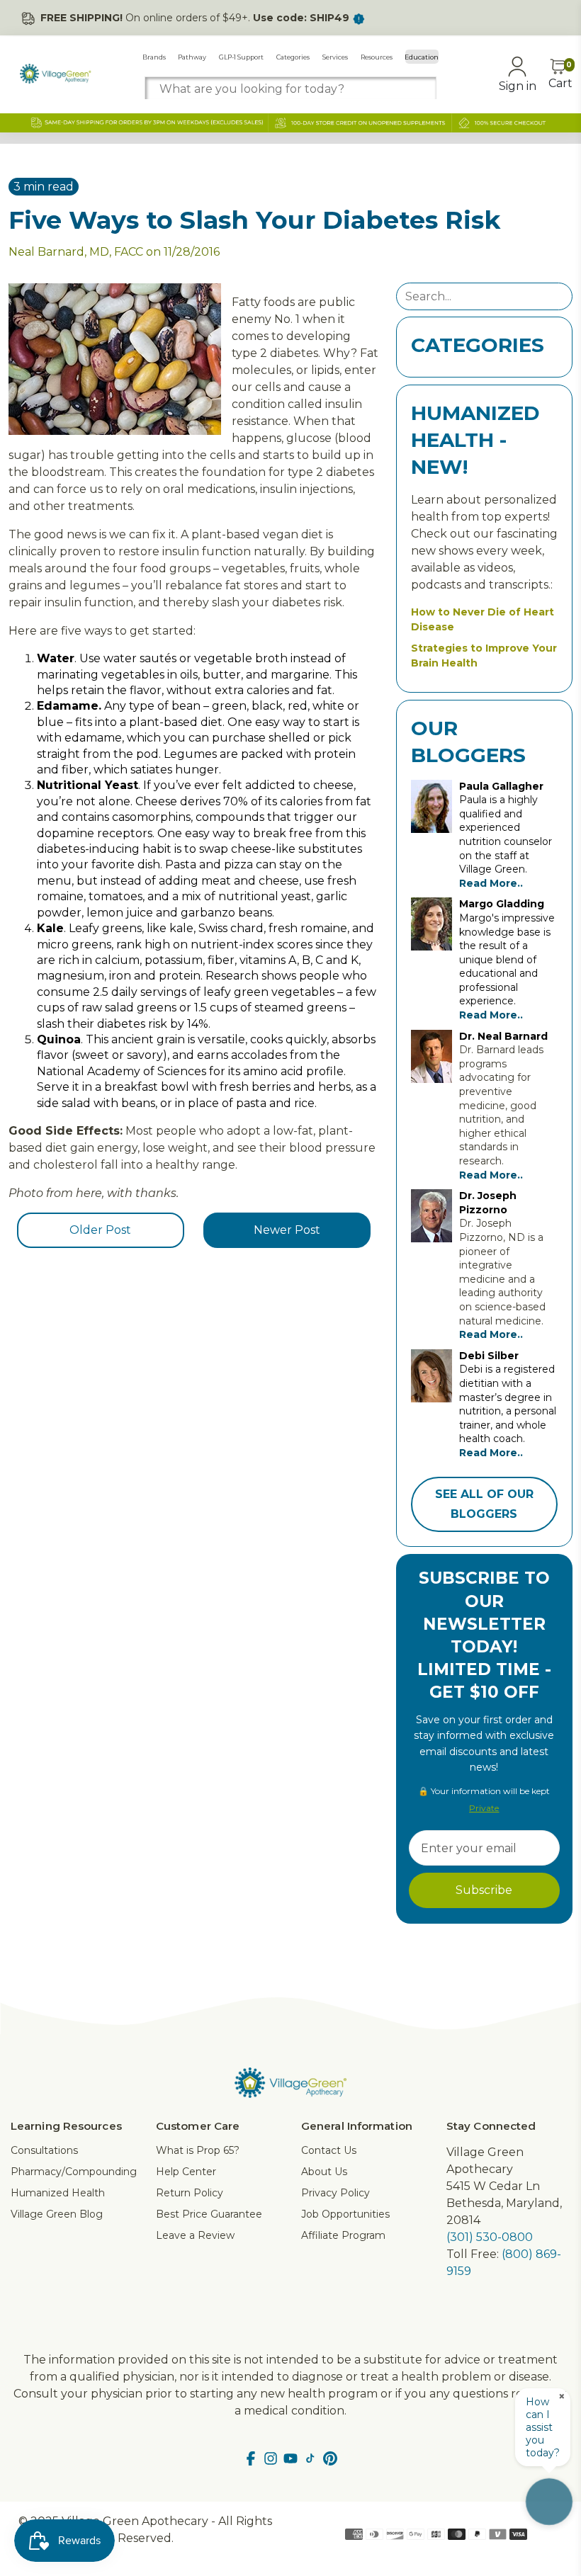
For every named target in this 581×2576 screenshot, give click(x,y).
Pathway (192, 57)
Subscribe (484, 1890)
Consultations (44, 2150)
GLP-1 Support (241, 57)
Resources (377, 57)
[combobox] (290, 89)
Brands (154, 57)
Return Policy (190, 2193)
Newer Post (287, 1230)
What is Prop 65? (198, 2150)
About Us (324, 2172)
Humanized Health (58, 2193)
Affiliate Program (343, 2235)
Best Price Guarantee (209, 2214)
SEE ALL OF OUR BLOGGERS (484, 1504)
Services (335, 57)
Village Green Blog (57, 2214)
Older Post (100, 1230)
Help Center (186, 2172)
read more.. (491, 883)
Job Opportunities (345, 2214)
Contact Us (329, 2150)
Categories (293, 57)
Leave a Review (195, 2235)
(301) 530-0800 (490, 2237)
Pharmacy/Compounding (74, 2172)
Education (422, 57)
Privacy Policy (335, 2193)
